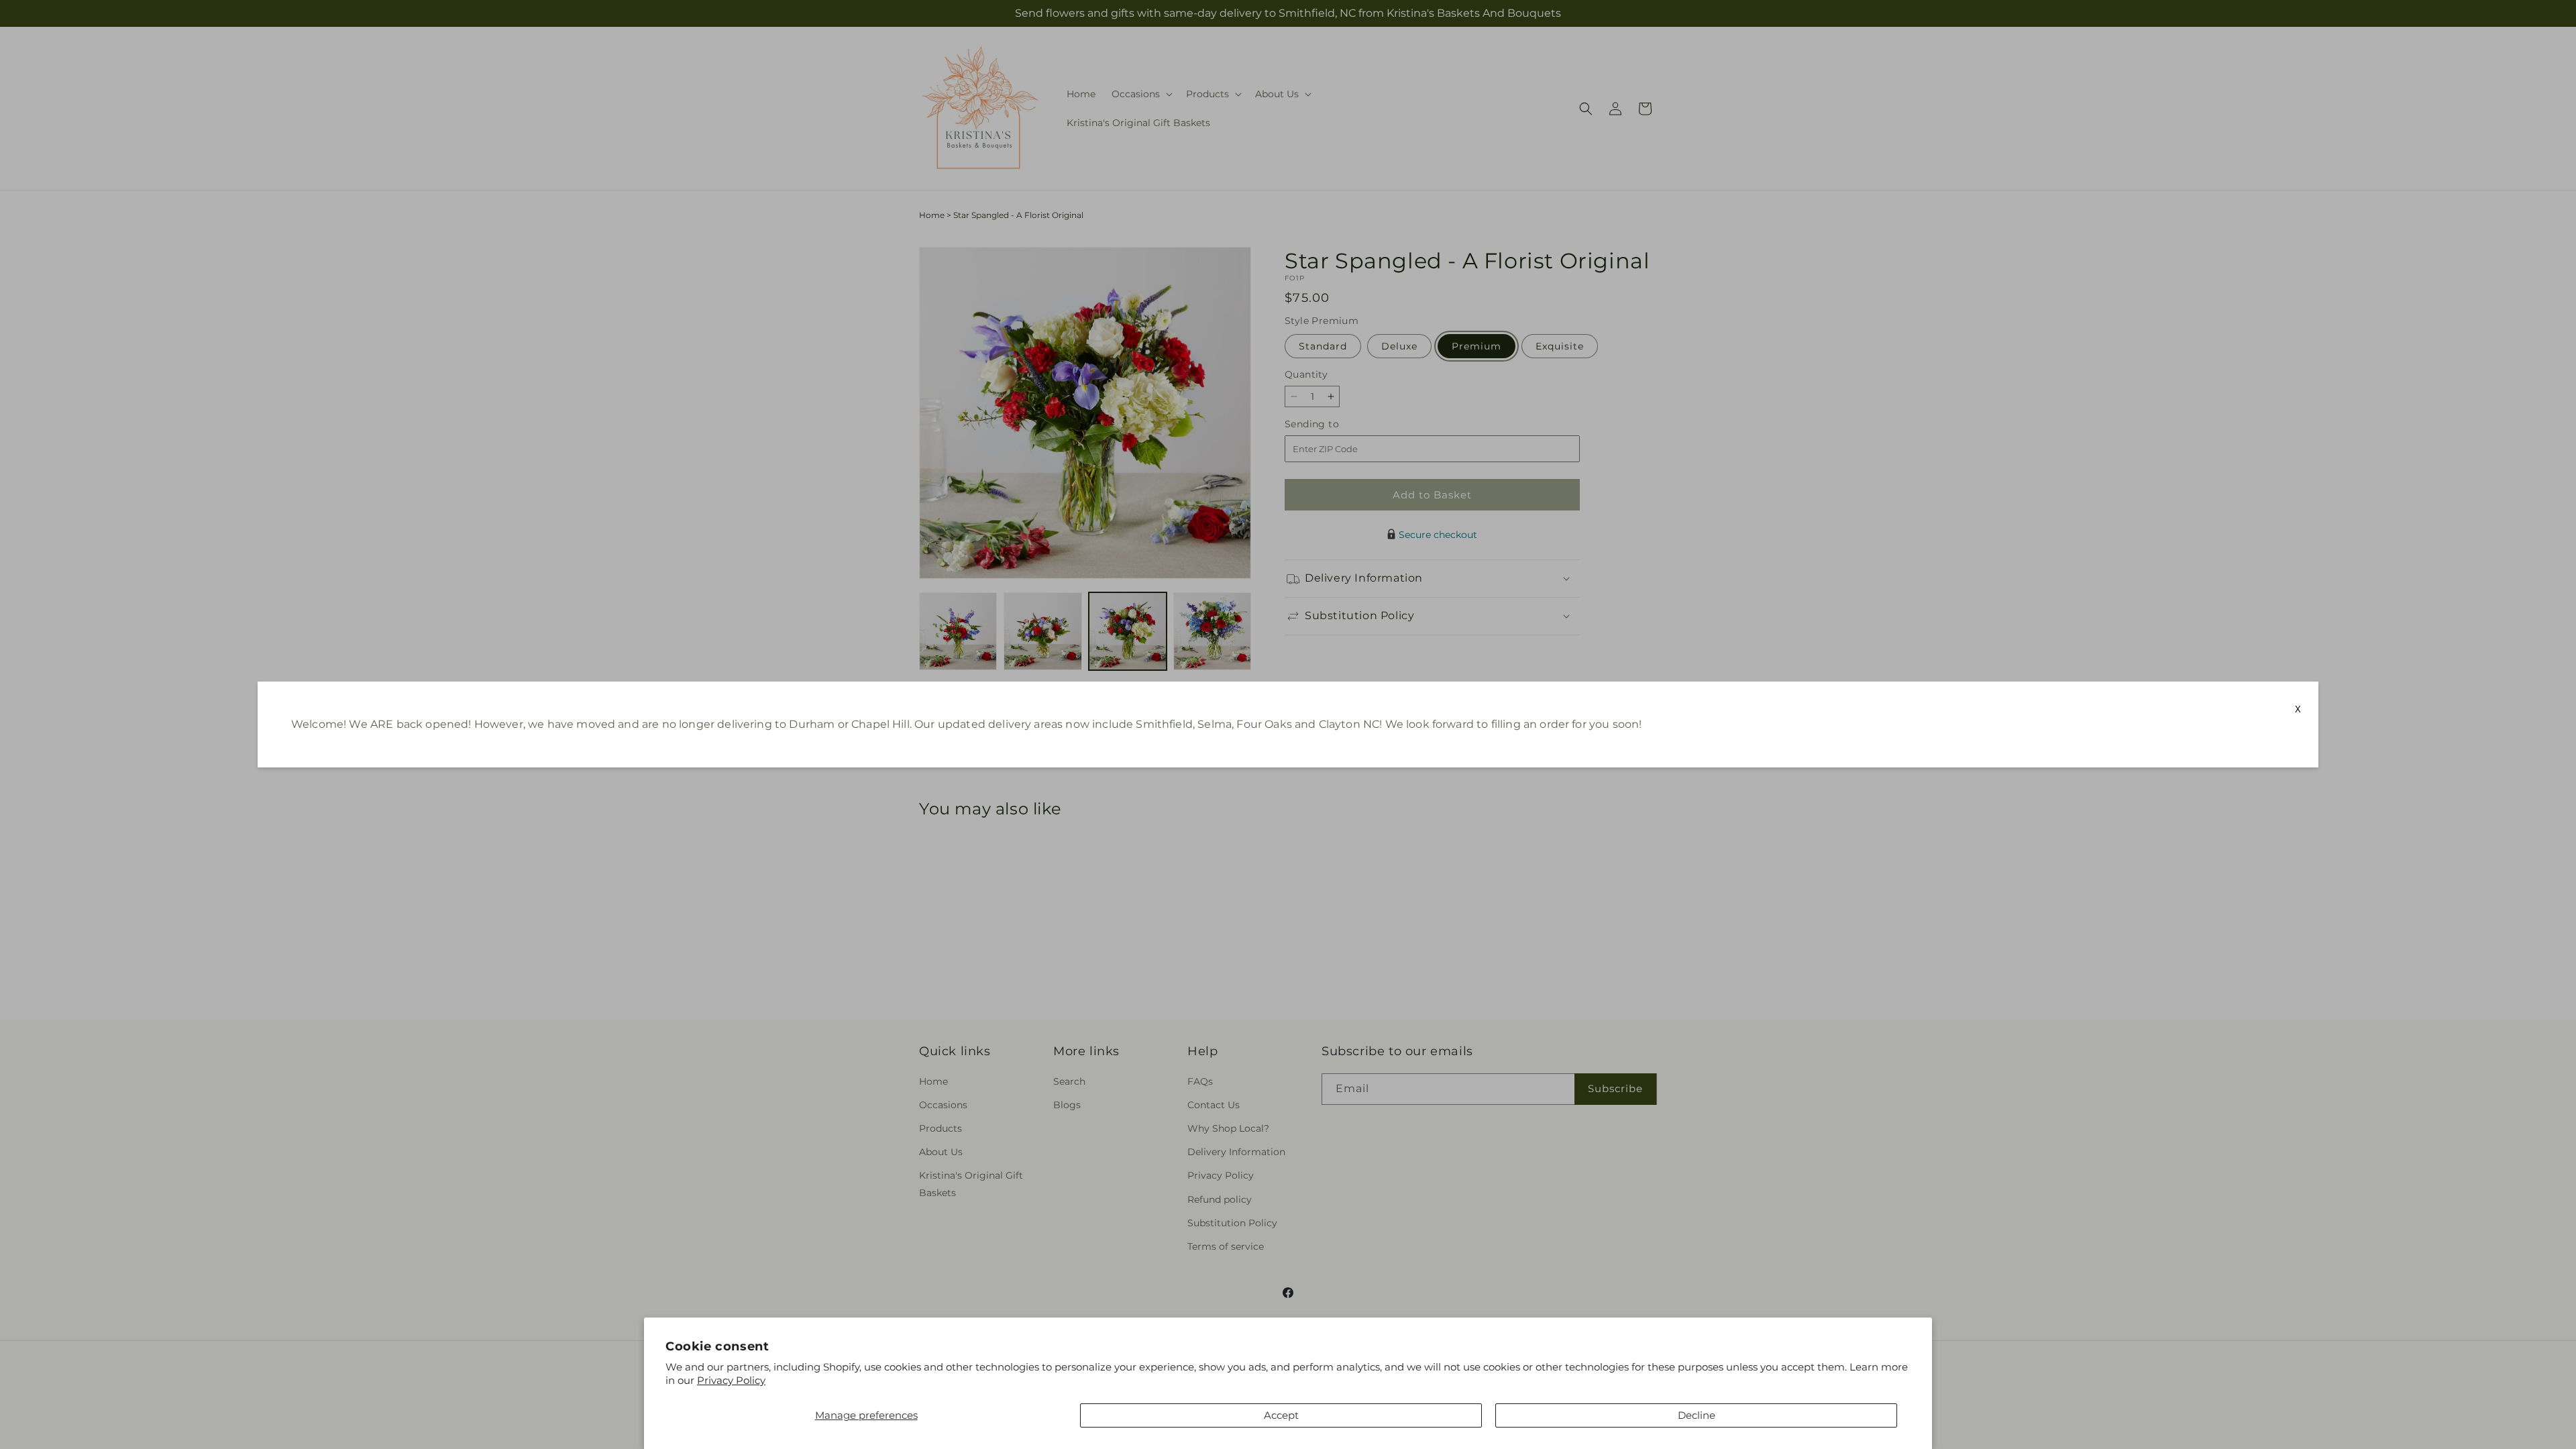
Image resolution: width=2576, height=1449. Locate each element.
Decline (1697, 1415)
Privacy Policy (731, 1380)
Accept (1281, 1415)
